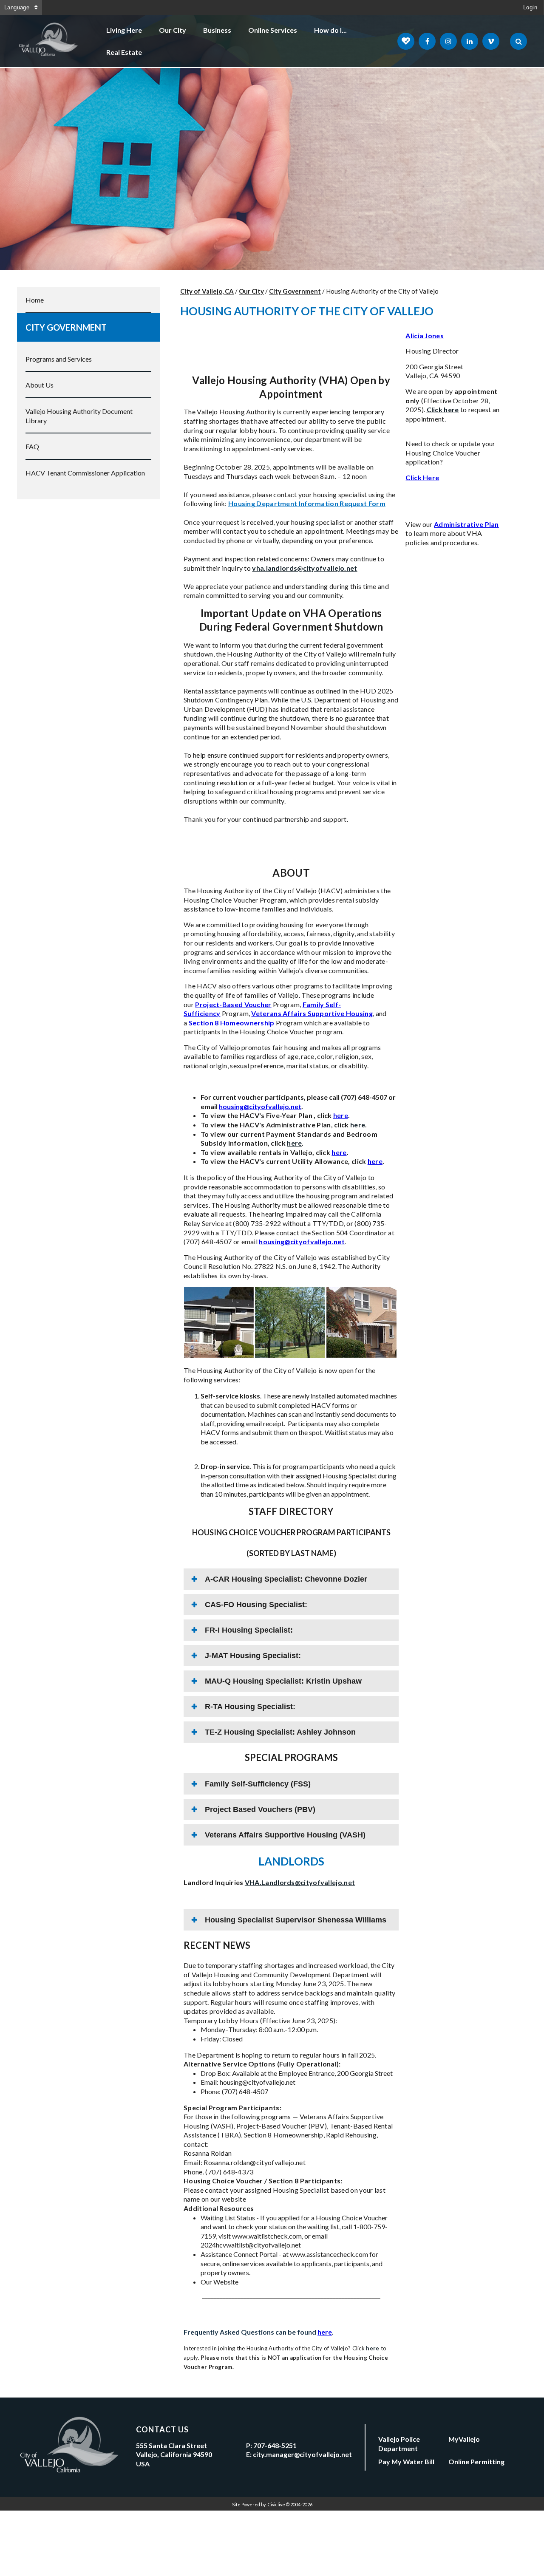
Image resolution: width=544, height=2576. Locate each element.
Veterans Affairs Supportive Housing (312, 1013)
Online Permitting (476, 2461)
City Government (66, 327)
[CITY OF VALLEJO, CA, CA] (49, 41)
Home (35, 300)
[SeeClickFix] (406, 41)
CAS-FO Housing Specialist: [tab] (256, 1605)
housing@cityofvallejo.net (260, 1106)
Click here (443, 409)
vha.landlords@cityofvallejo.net (305, 568)
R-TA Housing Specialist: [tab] (250, 1707)
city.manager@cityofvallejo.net (302, 2454)
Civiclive (276, 2504)
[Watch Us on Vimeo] (491, 41)
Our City (173, 30)
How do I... (330, 30)
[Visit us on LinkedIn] (470, 41)
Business (217, 30)
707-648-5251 (275, 2445)
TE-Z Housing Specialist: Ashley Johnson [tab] (280, 1732)
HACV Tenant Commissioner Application (85, 473)
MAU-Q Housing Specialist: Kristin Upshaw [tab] (283, 1681)
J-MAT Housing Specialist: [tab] (253, 1656)
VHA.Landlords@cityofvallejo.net (300, 1882)
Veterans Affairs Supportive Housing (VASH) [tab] (285, 1835)
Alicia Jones (425, 335)
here (341, 1115)
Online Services (273, 30)
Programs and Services (59, 359)
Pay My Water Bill (406, 2461)
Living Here (124, 30)
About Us (40, 385)
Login (530, 7)
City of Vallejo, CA (207, 291)
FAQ (32, 446)
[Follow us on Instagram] (448, 41)
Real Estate (124, 52)
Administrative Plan (466, 524)
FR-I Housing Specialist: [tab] (249, 1630)
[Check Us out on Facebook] (427, 41)
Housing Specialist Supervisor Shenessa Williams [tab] (296, 1920)
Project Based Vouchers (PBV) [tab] (260, 1809)
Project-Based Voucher (233, 1004)
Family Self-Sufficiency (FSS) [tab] (258, 1784)
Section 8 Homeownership (232, 1023)
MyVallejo (464, 2439)
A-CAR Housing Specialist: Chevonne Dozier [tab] (286, 1579)
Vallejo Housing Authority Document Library (79, 416)
